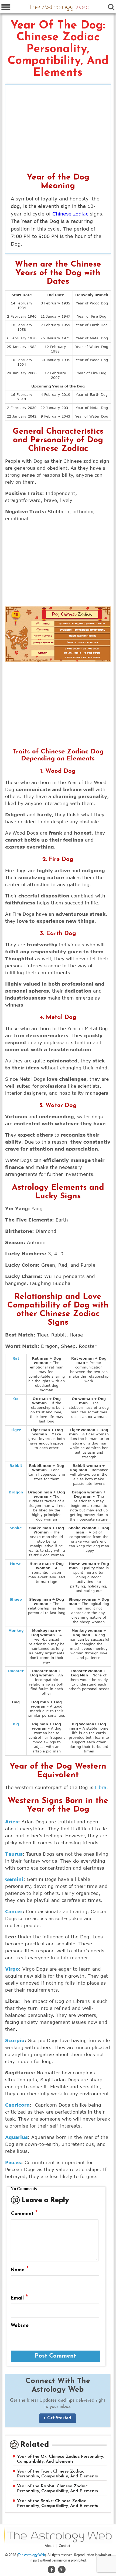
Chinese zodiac (70, 214)
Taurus (14, 1854)
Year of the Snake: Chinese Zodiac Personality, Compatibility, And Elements (57, 2503)
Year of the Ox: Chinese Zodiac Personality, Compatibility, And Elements (60, 2459)
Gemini (14, 1879)
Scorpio (15, 2040)
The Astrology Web (31, 2555)
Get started (59, 2418)
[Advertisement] (58, 130)
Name (20, 2270)
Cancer (14, 1911)
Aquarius (16, 2137)
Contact (64, 2546)
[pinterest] (62, 2569)
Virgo (12, 1969)
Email (19, 2298)
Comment (24, 2214)
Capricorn (17, 2105)
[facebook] (52, 2569)
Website (20, 2326)
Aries (12, 1822)
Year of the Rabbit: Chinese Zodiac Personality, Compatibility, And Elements (57, 2489)
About (49, 2546)
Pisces (13, 2162)
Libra (101, 1787)
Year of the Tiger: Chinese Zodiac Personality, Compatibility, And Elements (57, 2474)
